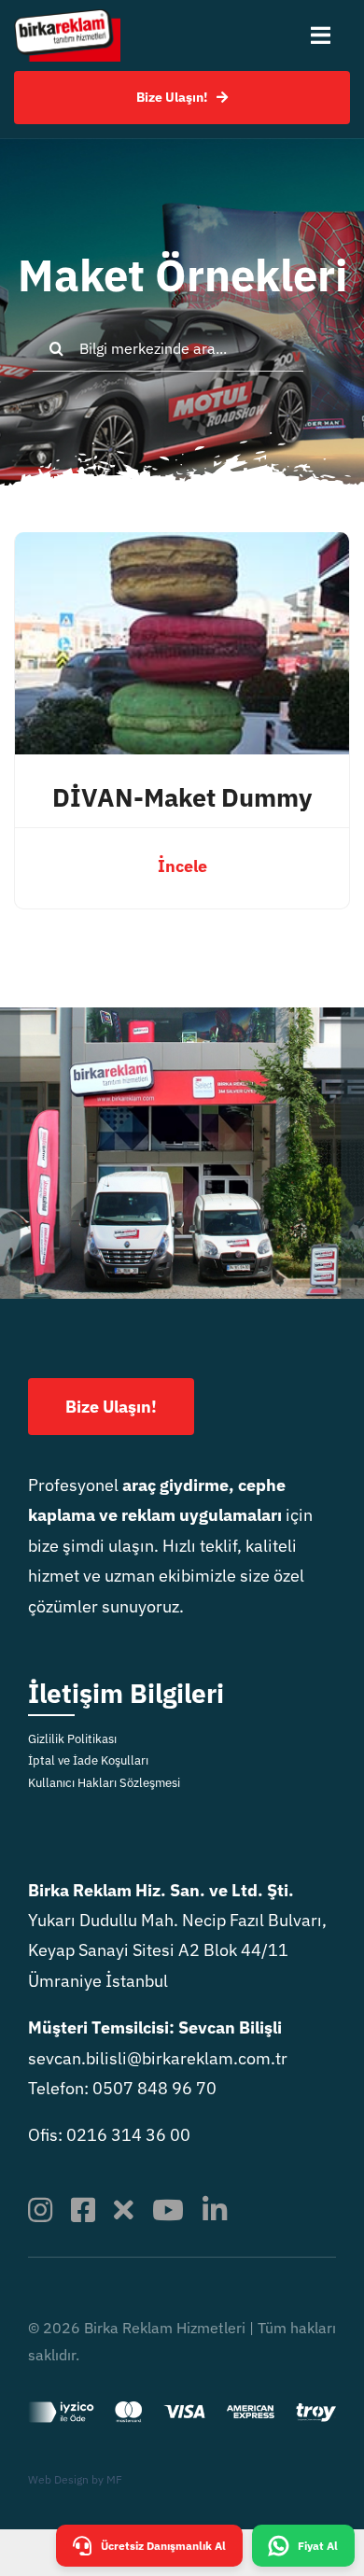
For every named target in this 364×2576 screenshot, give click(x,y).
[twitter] (124, 2210)
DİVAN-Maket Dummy (182, 797)
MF (114, 2479)
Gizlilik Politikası (72, 1739)
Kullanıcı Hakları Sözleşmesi (104, 1783)
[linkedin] (215, 2210)
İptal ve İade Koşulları (88, 1760)
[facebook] (83, 2210)
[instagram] (40, 2210)
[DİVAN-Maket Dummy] (182, 547)
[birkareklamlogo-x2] (67, 17)
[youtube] (168, 2210)
